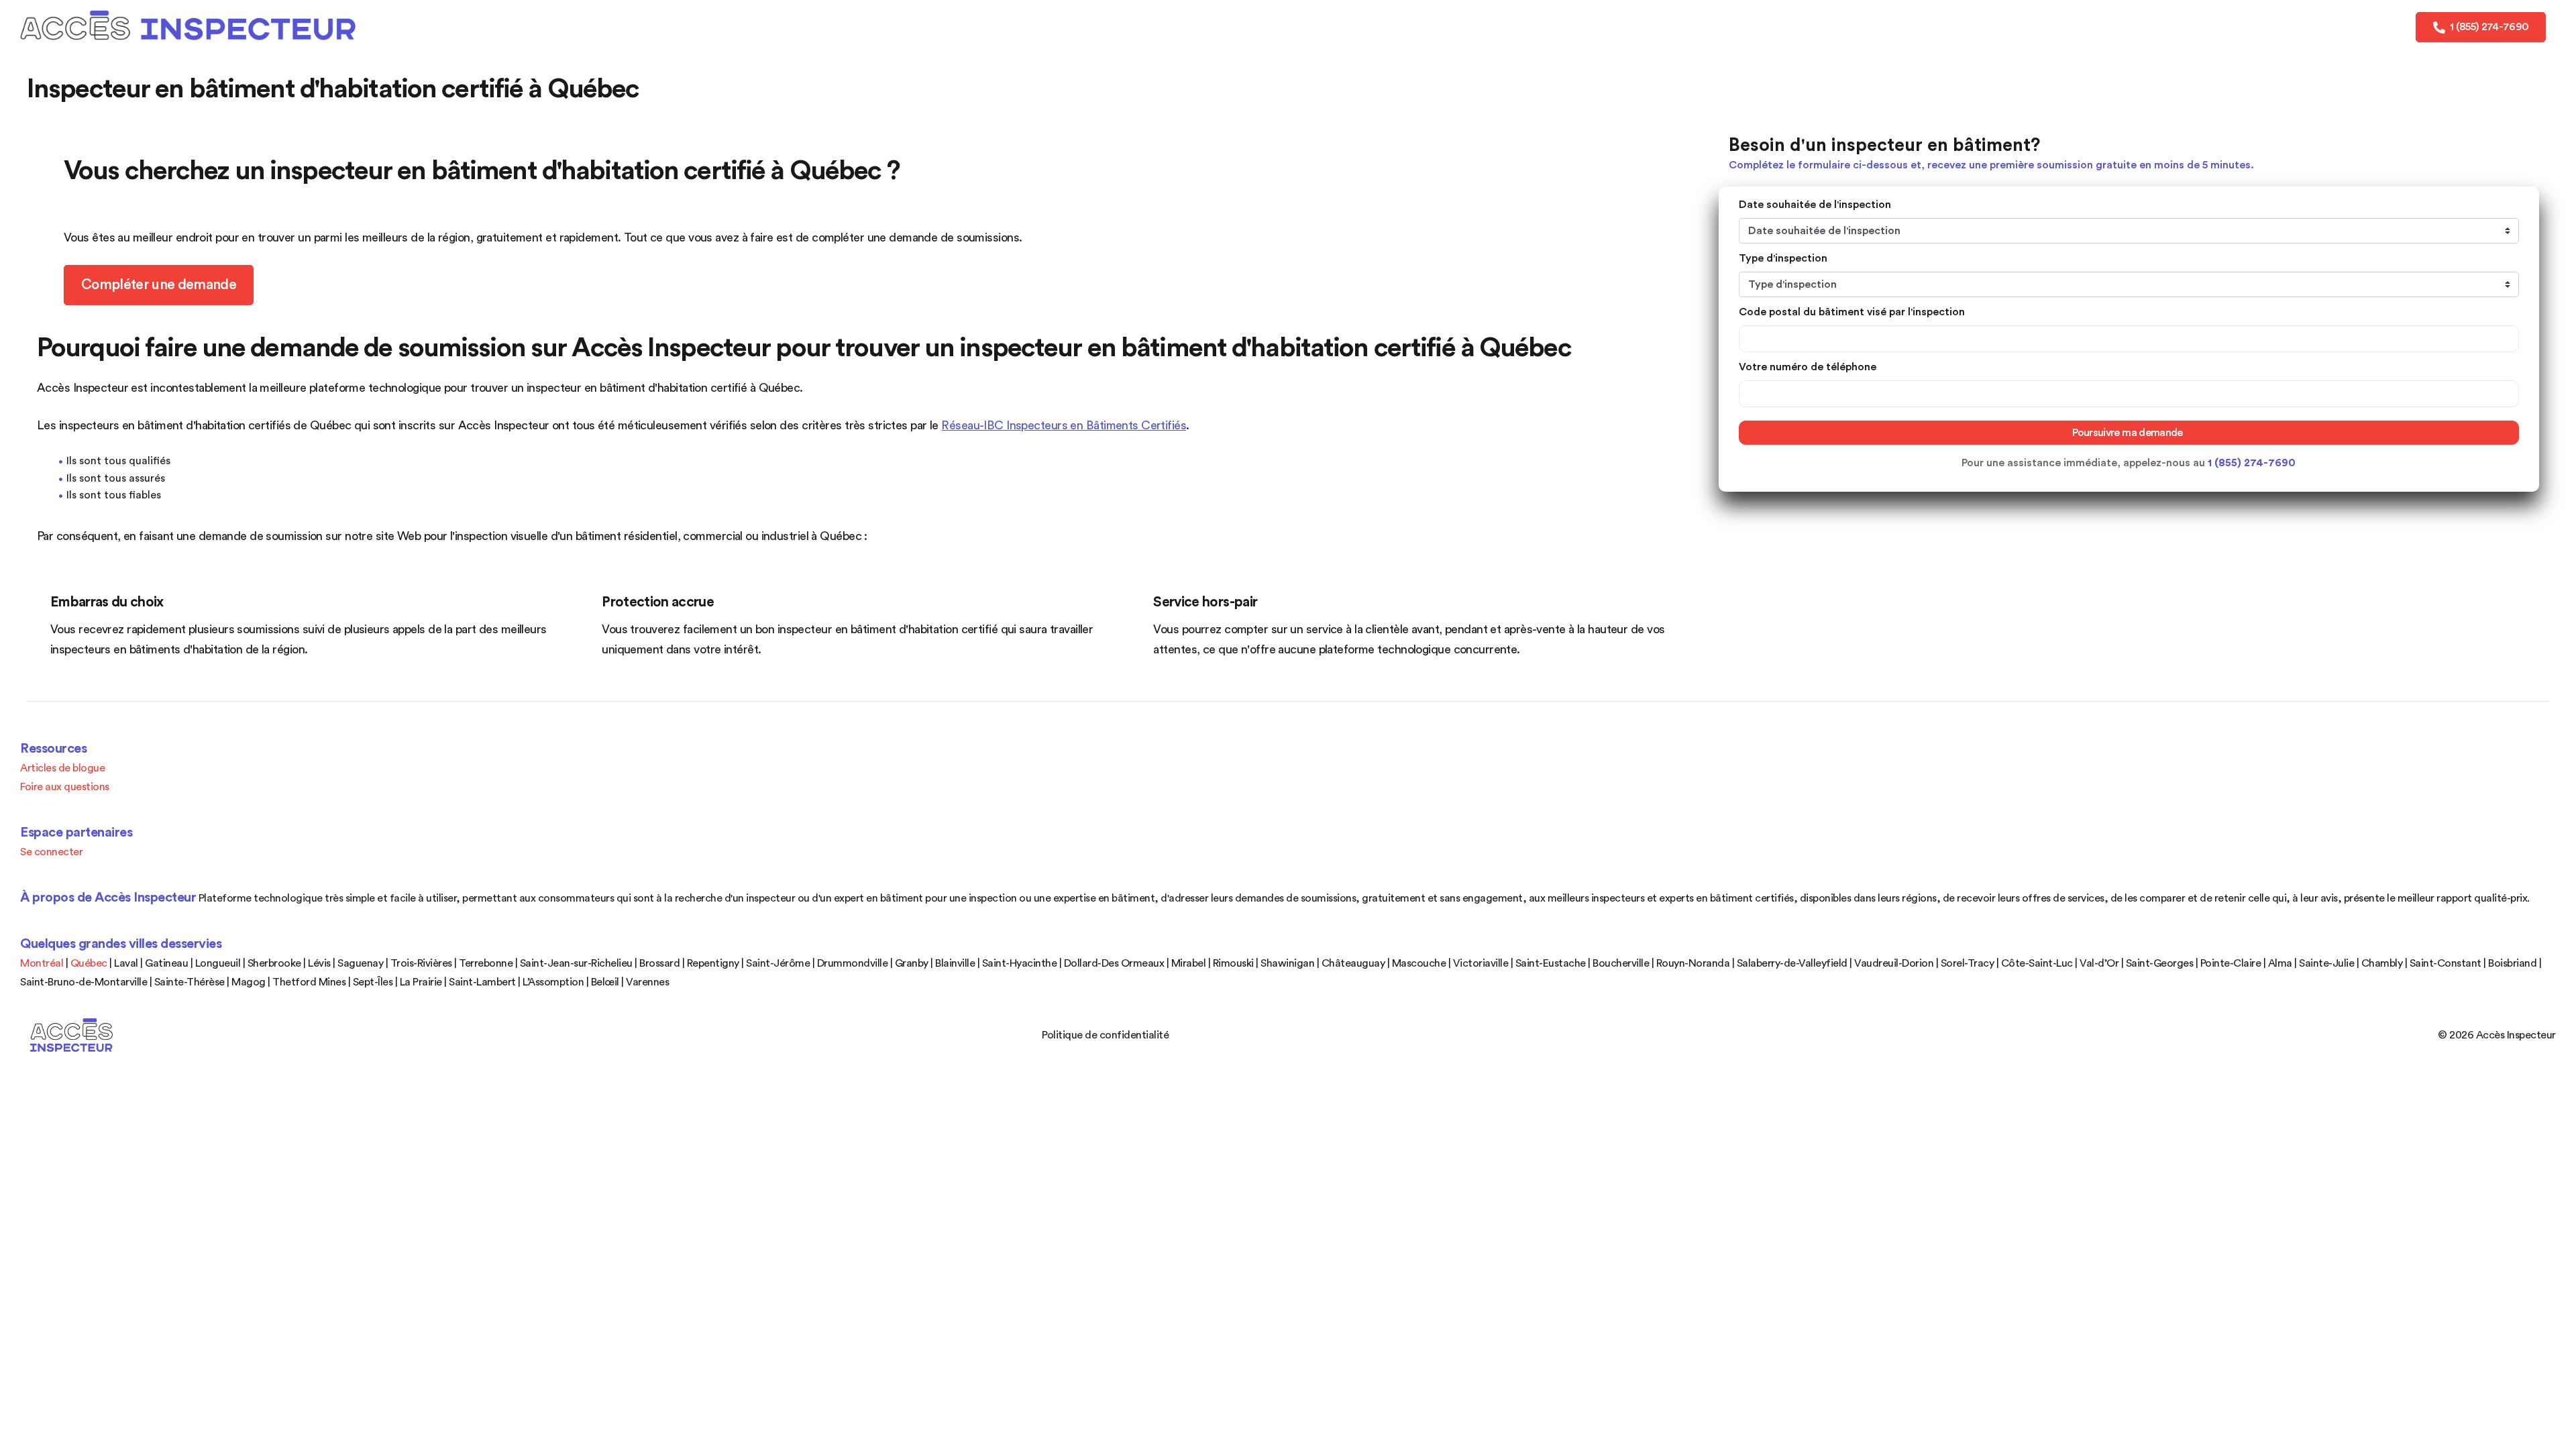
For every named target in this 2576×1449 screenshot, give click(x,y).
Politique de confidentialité (1105, 1035)
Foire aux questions (65, 787)
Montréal (42, 963)
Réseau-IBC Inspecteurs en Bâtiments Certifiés (1064, 425)
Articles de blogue (62, 768)
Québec (89, 963)
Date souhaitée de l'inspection (1815, 205)
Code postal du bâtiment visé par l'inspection (1852, 312)
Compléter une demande (159, 285)
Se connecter (51, 852)
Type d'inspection (1783, 258)
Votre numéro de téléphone (1808, 367)
